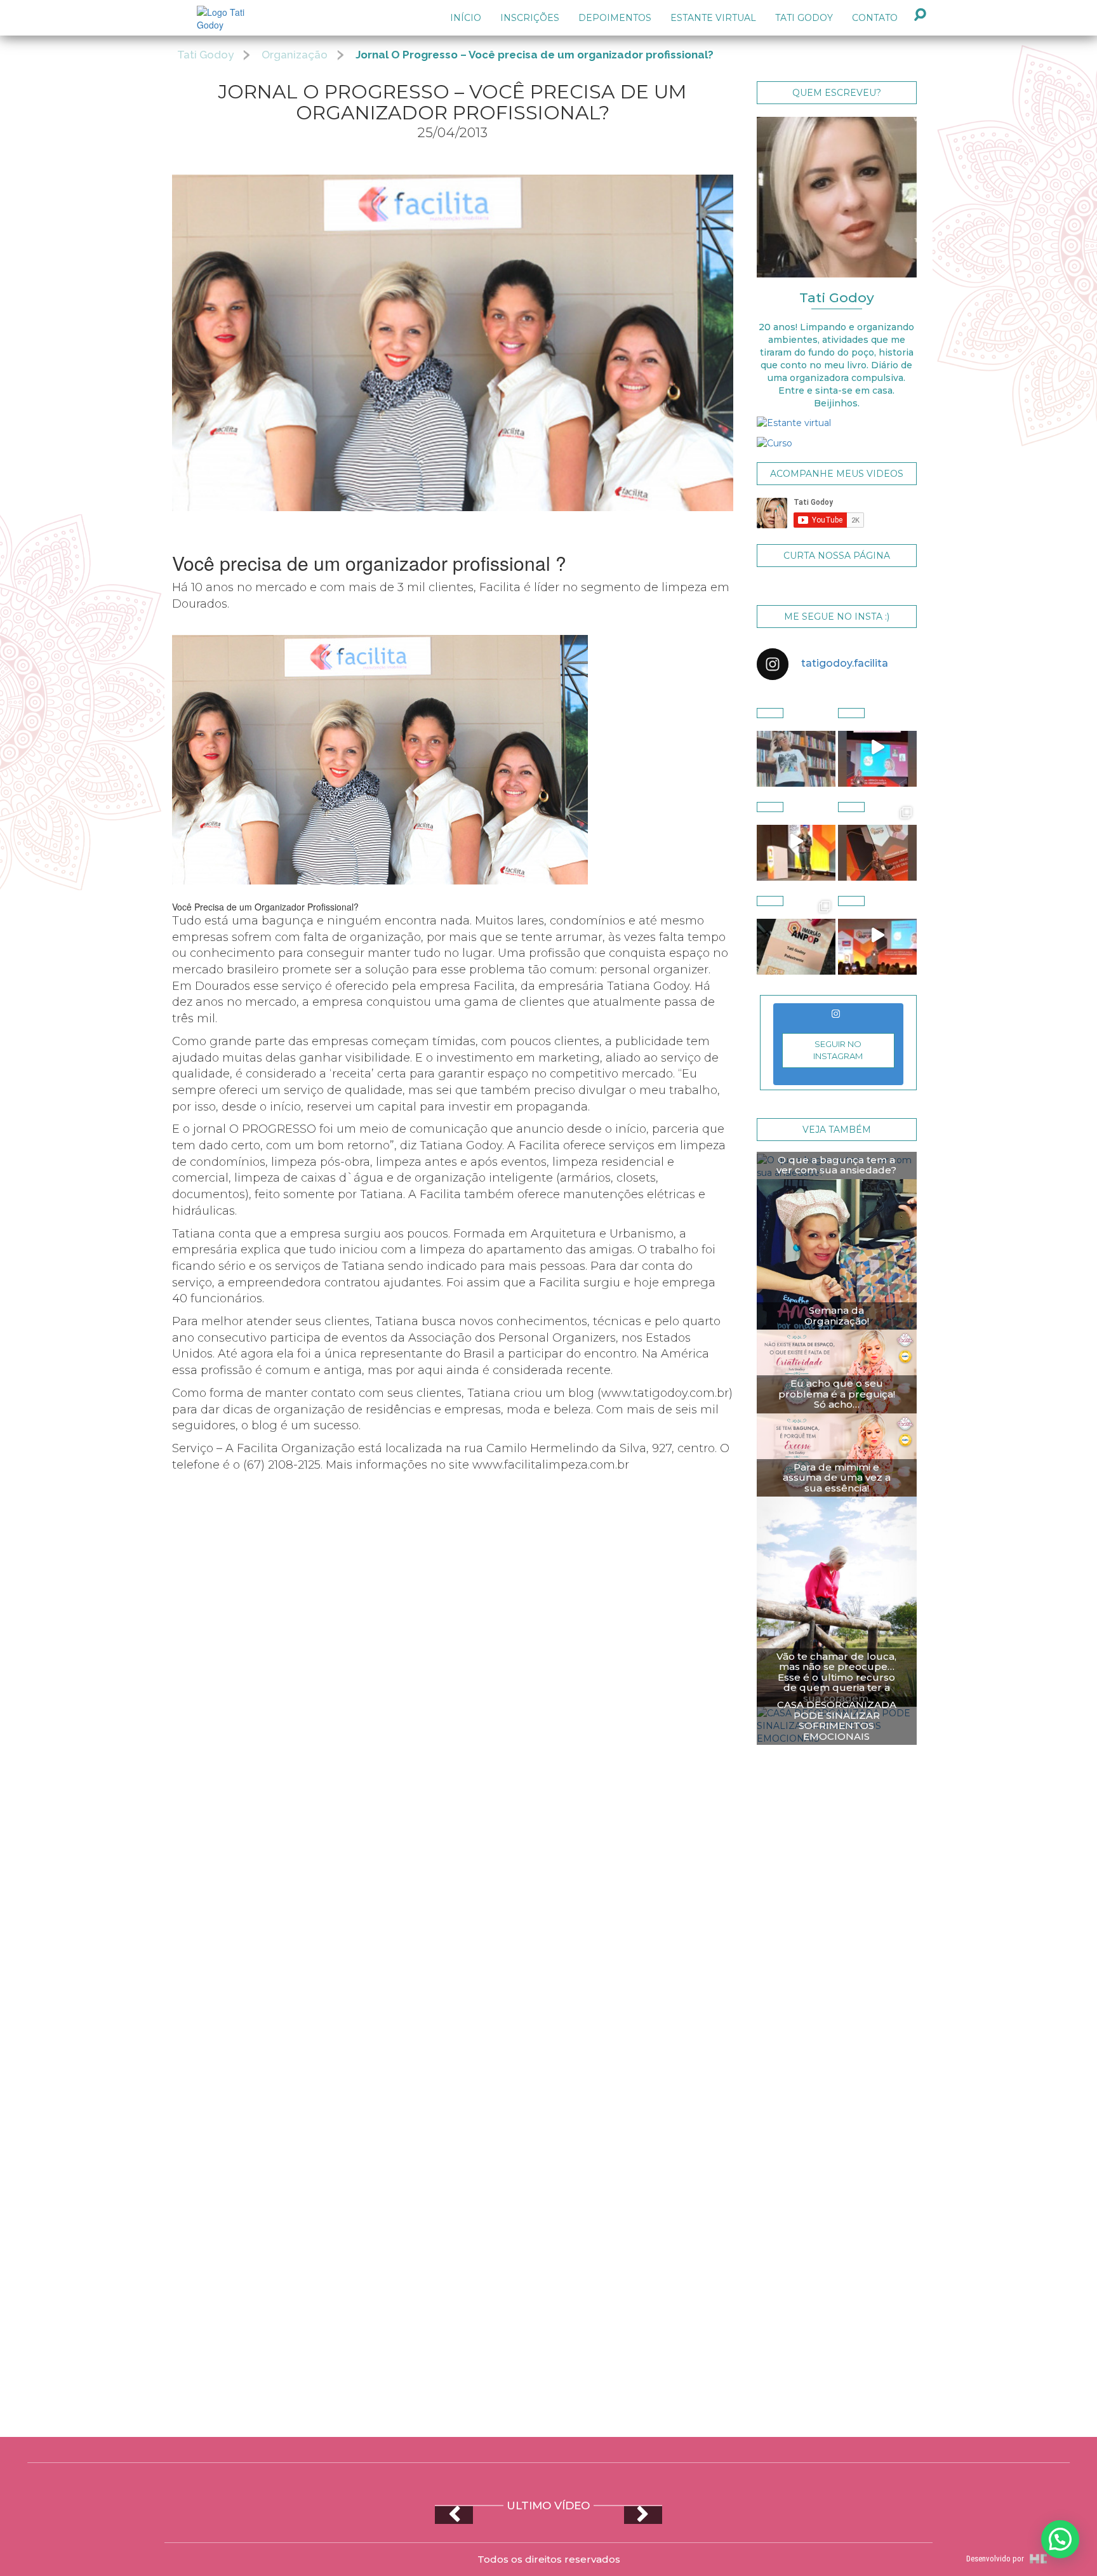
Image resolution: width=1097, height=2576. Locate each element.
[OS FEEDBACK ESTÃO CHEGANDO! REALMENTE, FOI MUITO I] (877, 841)
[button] (1060, 2539)
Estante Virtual (713, 18)
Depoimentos (615, 18)
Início (466, 18)
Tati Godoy (205, 55)
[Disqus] (548, 1935)
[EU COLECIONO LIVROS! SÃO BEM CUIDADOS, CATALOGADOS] (796, 747)
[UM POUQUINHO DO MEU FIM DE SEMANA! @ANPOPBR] (877, 935)
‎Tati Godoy (804, 18)
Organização (295, 55)
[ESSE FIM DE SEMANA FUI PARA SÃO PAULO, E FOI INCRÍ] (796, 935)
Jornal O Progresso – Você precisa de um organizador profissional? (535, 55)
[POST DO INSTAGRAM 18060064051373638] (877, 747)
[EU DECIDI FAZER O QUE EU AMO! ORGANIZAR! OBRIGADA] (796, 841)
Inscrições (530, 18)
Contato (875, 18)
